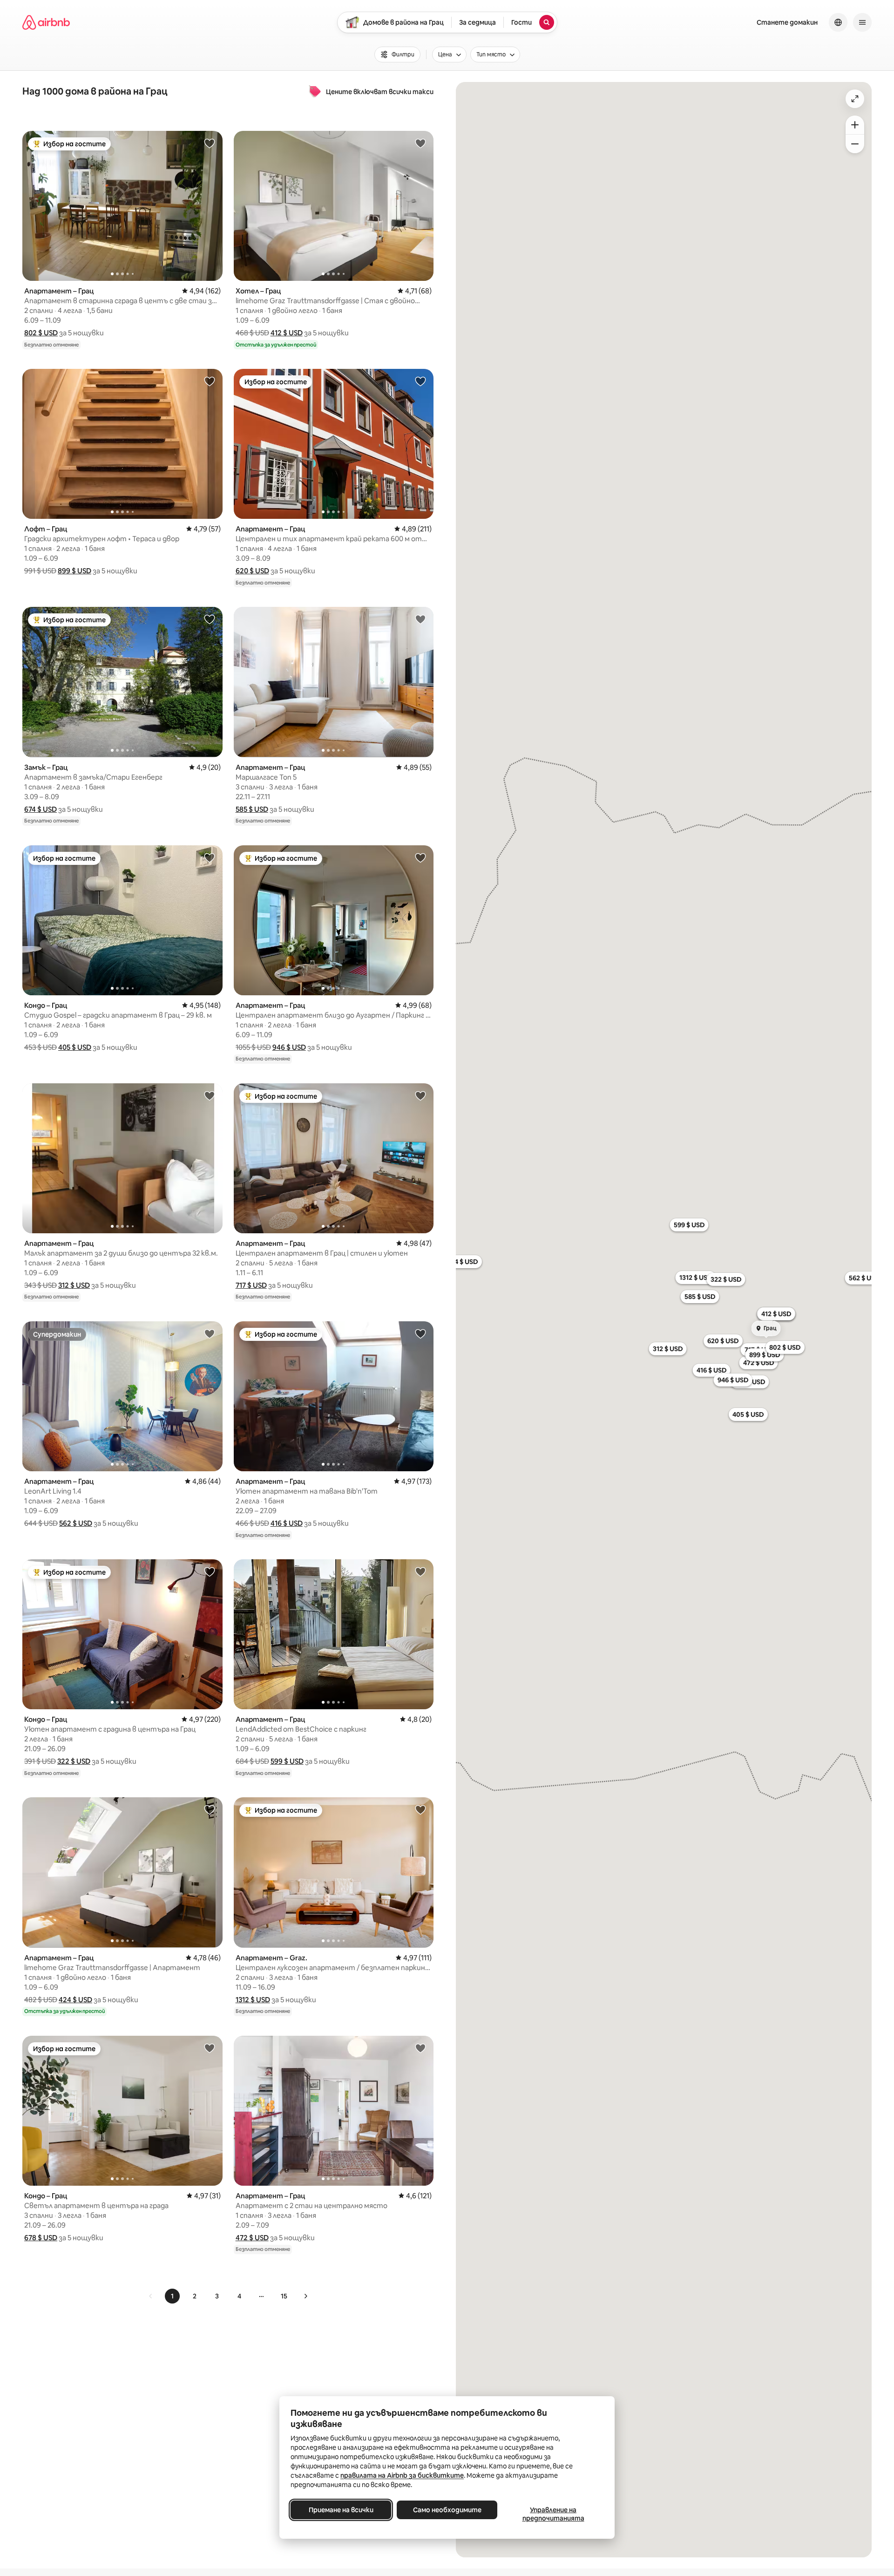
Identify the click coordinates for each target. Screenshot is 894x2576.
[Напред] (305, 2296)
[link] (151, 2296)
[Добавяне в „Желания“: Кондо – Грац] (210, 857)
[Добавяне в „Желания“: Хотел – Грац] (420, 143)
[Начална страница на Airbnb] (46, 22)
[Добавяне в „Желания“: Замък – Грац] (210, 619)
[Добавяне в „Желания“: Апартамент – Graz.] (420, 1809)
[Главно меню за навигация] (862, 22)
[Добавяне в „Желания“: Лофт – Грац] (210, 381)
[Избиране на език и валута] (838, 22)
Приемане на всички (341, 2510)
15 (284, 2296)
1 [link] (172, 2296)
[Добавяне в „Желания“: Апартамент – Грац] (210, 143)
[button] (41, 333)
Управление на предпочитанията (553, 2514)
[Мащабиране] (855, 125)
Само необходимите (447, 2510)
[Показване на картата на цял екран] (855, 99)
